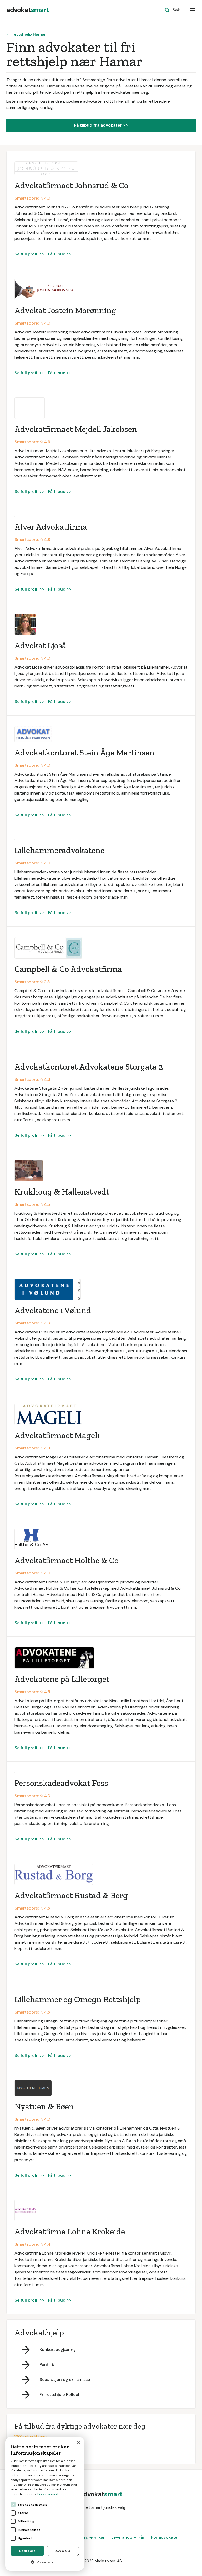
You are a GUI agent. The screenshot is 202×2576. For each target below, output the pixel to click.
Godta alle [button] (27, 2551)
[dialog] (45, 2504)
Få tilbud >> (60, 254)
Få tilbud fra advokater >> (101, 125)
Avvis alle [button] (63, 2551)
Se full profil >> (29, 254)
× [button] (78, 2442)
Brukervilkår (93, 2537)
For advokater (165, 2537)
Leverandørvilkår (128, 2537)
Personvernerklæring (53, 2494)
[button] (193, 10)
